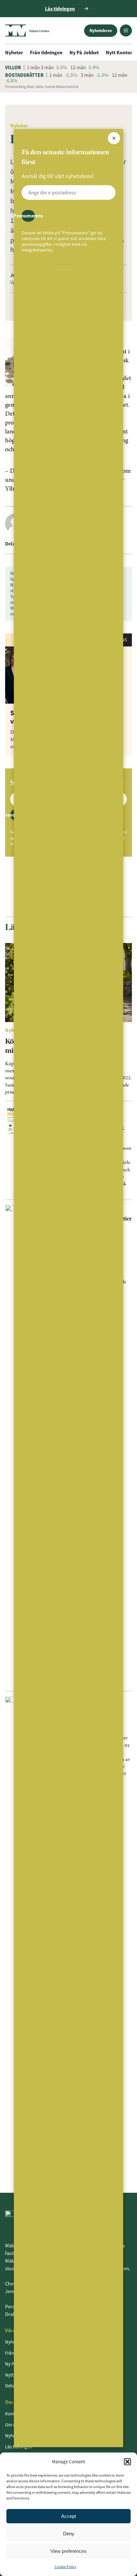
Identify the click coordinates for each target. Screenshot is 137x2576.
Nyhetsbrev (101, 30)
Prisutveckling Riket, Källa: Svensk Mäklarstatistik (42, 87)
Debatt (12, 2386)
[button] (127, 2462)
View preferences (68, 2551)
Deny (69, 2534)
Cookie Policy (65, 2567)
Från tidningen (46, 52)
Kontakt (13, 2414)
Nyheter (14, 52)
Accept (68, 2516)
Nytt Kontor (119, 52)
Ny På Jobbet (84, 52)
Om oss (12, 2425)
